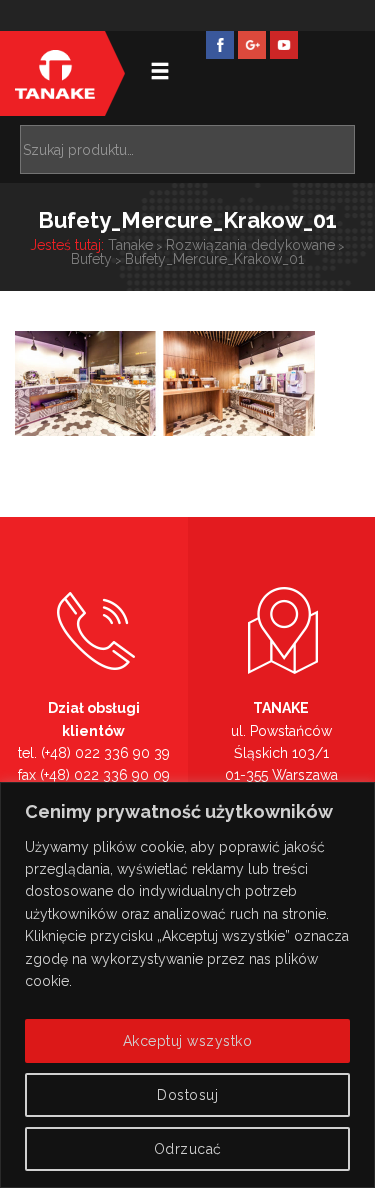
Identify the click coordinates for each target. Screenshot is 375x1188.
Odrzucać (188, 1149)
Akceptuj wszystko (188, 1041)
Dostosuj (187, 1095)
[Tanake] (55, 73)
